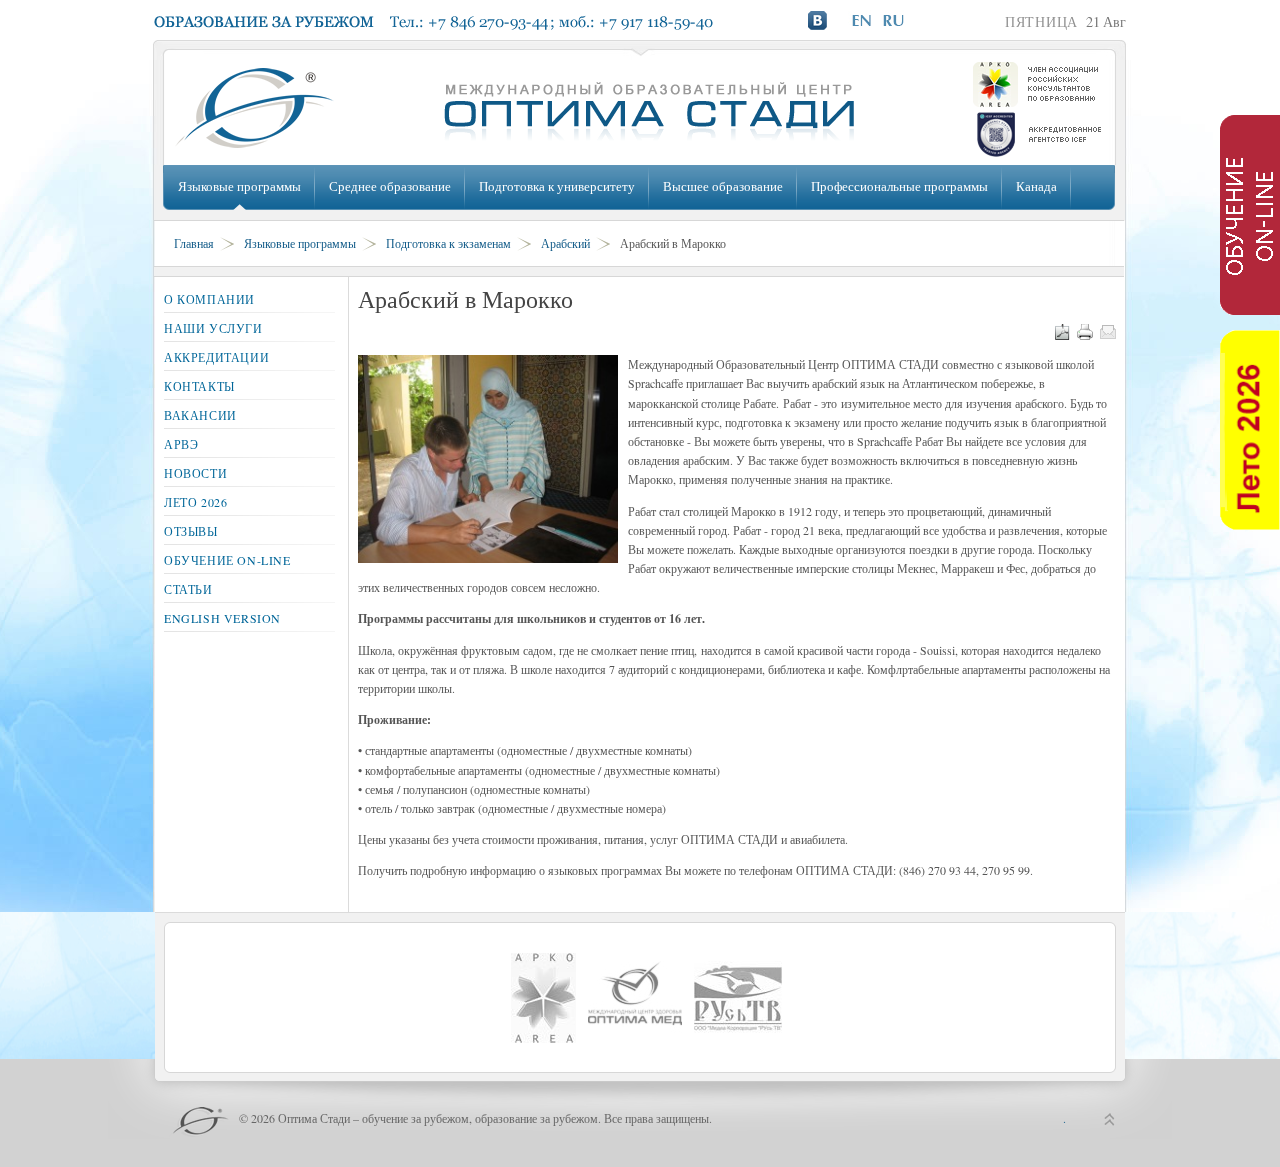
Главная (194, 243)
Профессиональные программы (899, 186)
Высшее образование (723, 186)
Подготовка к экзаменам (448, 243)
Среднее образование (390, 186)
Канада (1036, 186)
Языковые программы (239, 186)
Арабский (565, 243)
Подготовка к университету (557, 186)
